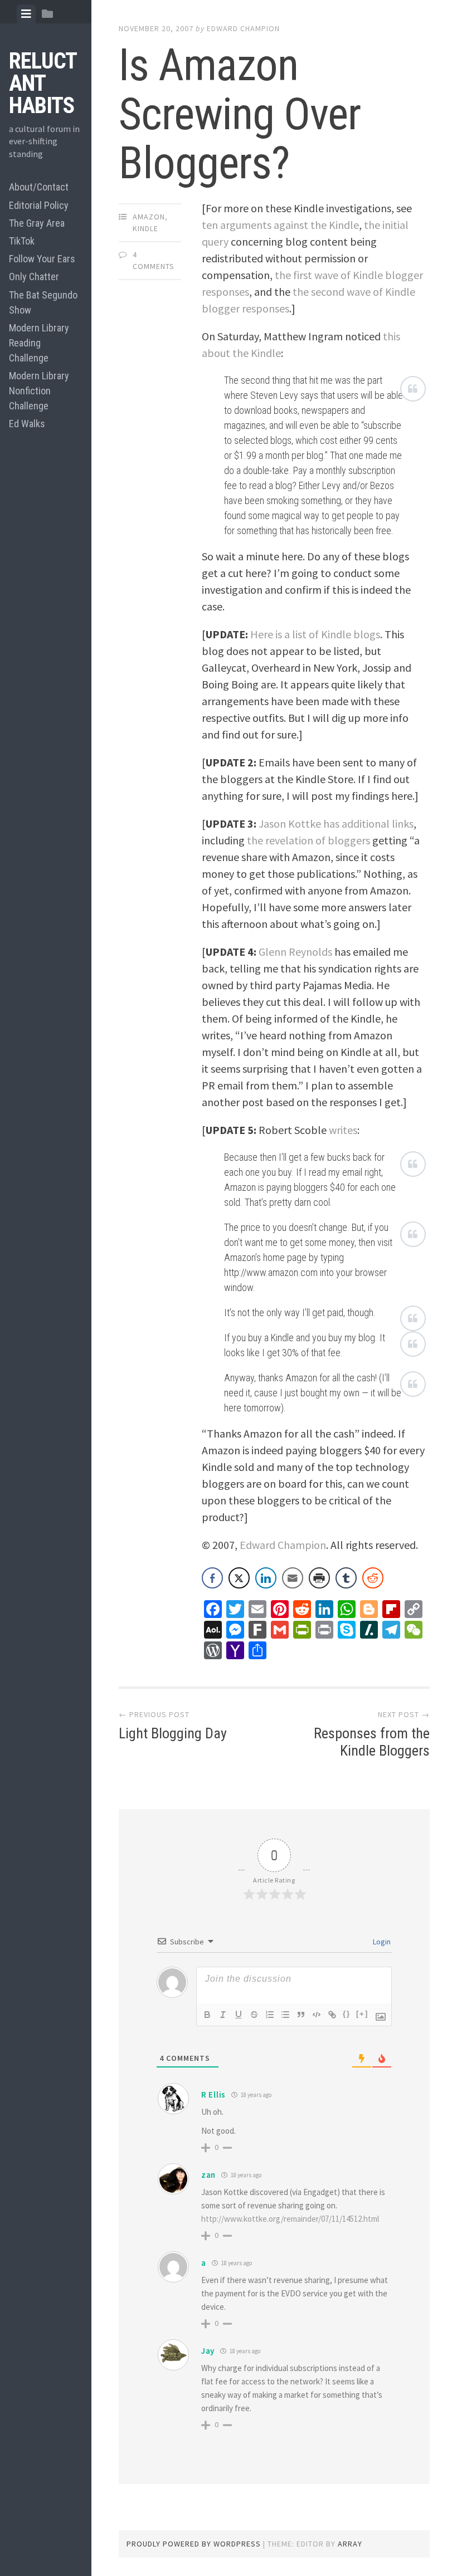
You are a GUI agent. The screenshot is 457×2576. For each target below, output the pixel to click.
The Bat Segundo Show (43, 302)
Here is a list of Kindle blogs (315, 634)
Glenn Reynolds (295, 952)
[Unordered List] (285, 2015)
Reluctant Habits (43, 83)
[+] (362, 2014)
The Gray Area (37, 223)
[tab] (26, 14)
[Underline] (239, 2015)
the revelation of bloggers (308, 840)
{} (347, 2014)
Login (381, 1942)
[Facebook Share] (212, 1578)
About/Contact (39, 187)
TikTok (22, 241)
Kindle (145, 228)
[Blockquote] (301, 2015)
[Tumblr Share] (346, 1578)
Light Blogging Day (173, 1733)
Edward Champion (243, 28)
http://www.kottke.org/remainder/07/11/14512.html (290, 2219)
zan (208, 2175)
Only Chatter (34, 277)
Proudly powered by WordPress (194, 2544)
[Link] (332, 2015)
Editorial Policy (39, 205)
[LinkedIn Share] (266, 1578)
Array (350, 2544)
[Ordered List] (270, 2015)
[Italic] (223, 2015)
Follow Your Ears (42, 259)
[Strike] (254, 2015)
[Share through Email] (293, 1578)
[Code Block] (317, 2015)
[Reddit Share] (373, 1578)
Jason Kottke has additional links (336, 823)
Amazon (149, 217)
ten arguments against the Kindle (280, 225)
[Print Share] (319, 1578)
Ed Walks (27, 424)
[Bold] (207, 2015)
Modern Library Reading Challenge (39, 343)
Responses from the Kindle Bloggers (372, 1742)
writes (343, 1130)
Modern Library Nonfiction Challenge (39, 391)
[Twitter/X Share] (239, 1578)
